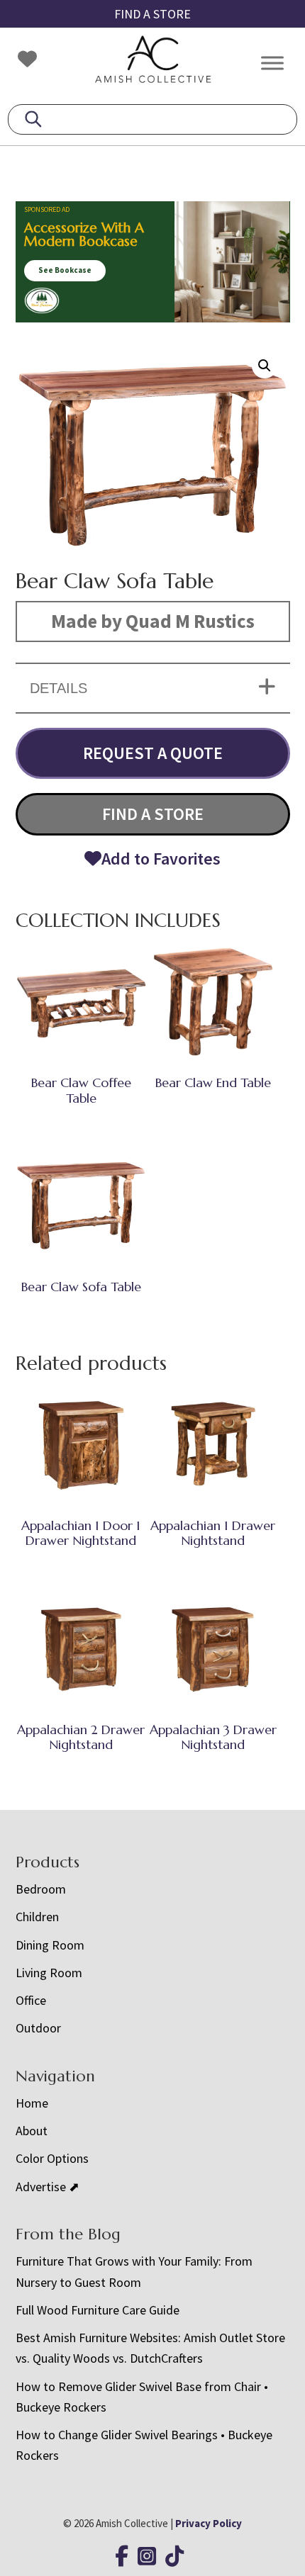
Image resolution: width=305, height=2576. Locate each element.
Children (37, 1917)
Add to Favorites (161, 859)
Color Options (52, 2158)
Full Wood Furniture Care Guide (98, 2310)
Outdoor (38, 2028)
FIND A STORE (152, 14)
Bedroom (41, 1889)
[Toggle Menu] (272, 63)
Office (31, 2000)
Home (32, 2103)
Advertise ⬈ (48, 2187)
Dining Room (50, 1945)
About (32, 2131)
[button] (265, 366)
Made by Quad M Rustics (153, 621)
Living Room (49, 1973)
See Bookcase (65, 270)
